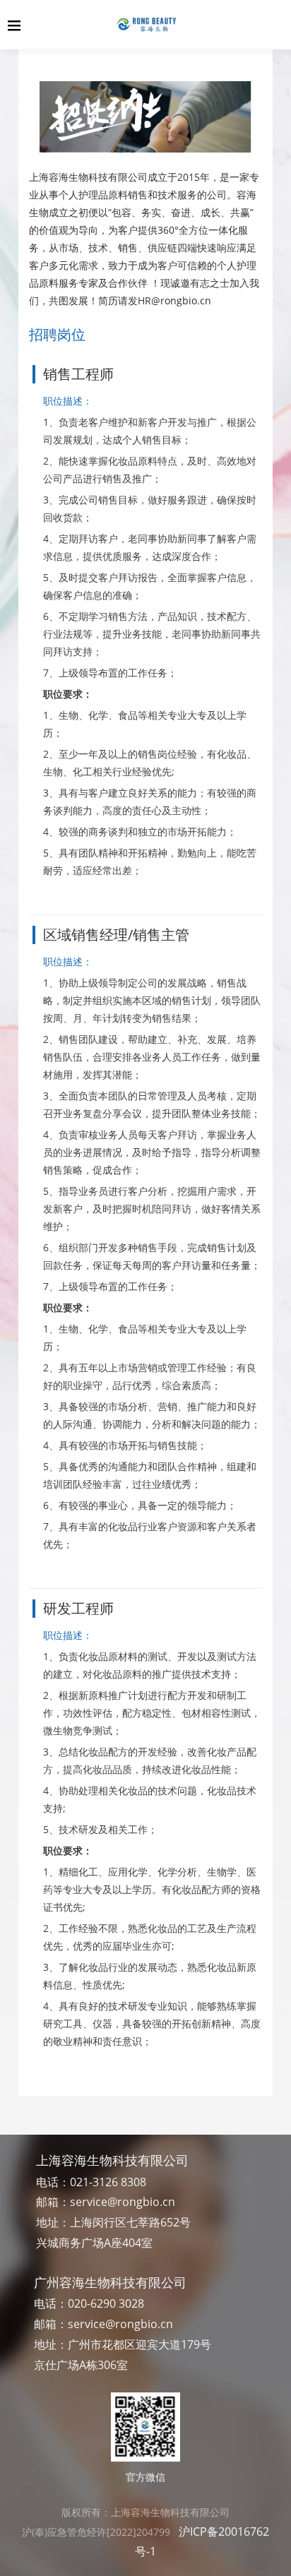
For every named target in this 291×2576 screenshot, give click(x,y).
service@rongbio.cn (123, 2202)
